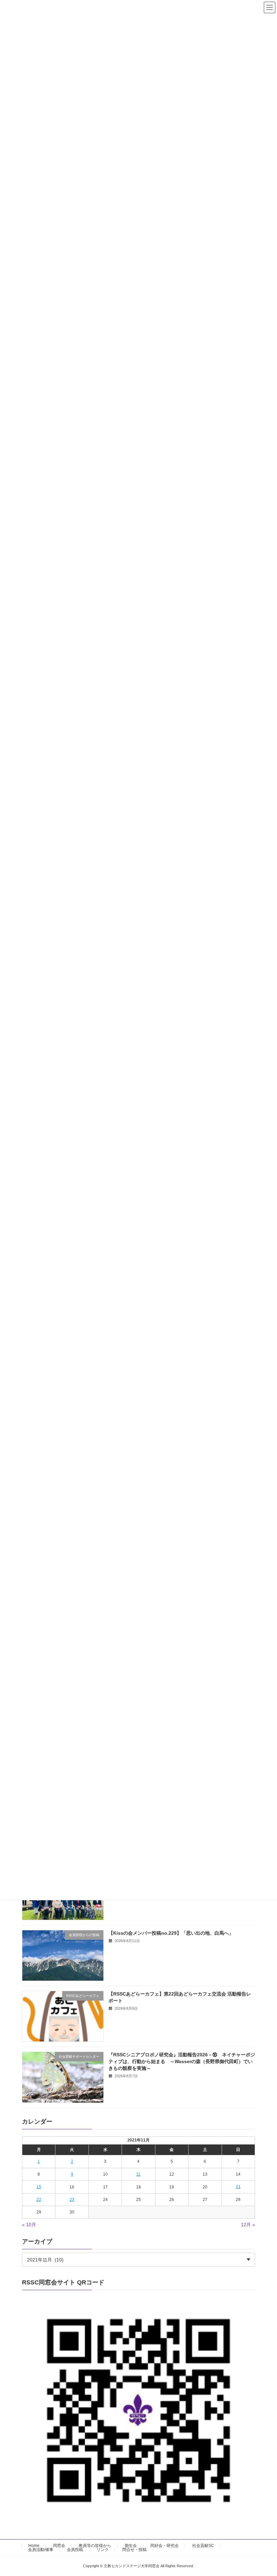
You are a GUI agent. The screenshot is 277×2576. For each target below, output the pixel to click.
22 (39, 2200)
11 (138, 2174)
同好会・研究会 (165, 2546)
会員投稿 (75, 2550)
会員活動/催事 (41, 2550)
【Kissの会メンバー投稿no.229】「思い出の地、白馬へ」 (171, 1933)
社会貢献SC (203, 2546)
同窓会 (59, 2546)
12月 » (248, 2225)
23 (72, 2200)
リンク (103, 2550)
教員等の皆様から (95, 2546)
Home (34, 2546)
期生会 (131, 2546)
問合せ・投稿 (134, 2550)
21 (238, 2187)
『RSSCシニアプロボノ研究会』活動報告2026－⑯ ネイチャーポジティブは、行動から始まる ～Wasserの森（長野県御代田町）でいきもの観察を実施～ (182, 2062)
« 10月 (29, 2225)
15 (39, 2187)
